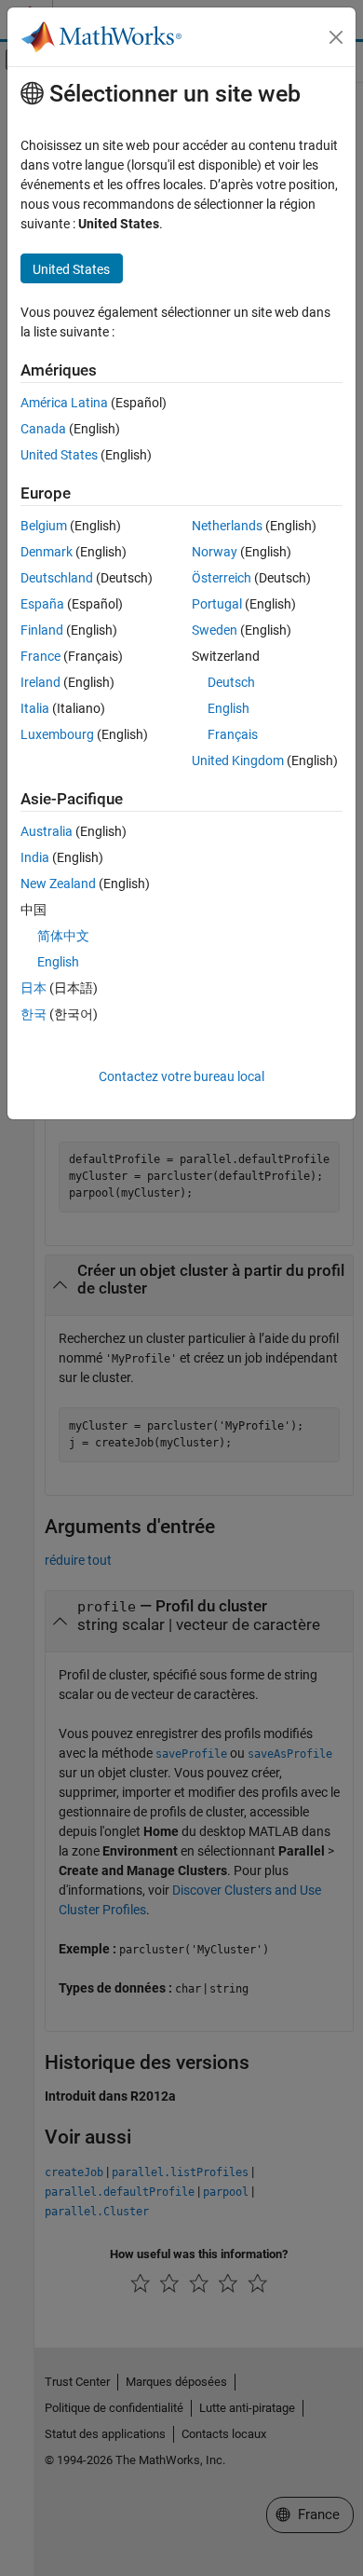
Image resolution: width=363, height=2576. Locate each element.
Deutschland (57, 578)
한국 (34, 1014)
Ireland (40, 682)
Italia (35, 708)
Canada (43, 429)
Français (233, 734)
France (40, 656)
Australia (47, 831)
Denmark (47, 552)
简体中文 (63, 936)
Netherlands (227, 526)
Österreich (222, 578)
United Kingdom (238, 760)
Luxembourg (57, 734)
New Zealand (58, 884)
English (229, 708)
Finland (42, 630)
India (35, 857)
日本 (34, 988)
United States (59, 455)
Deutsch (231, 682)
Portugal (217, 604)
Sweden (215, 630)
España (42, 604)
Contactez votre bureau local (181, 1076)
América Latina (64, 403)
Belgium (44, 526)
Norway (215, 552)
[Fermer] (336, 37)
